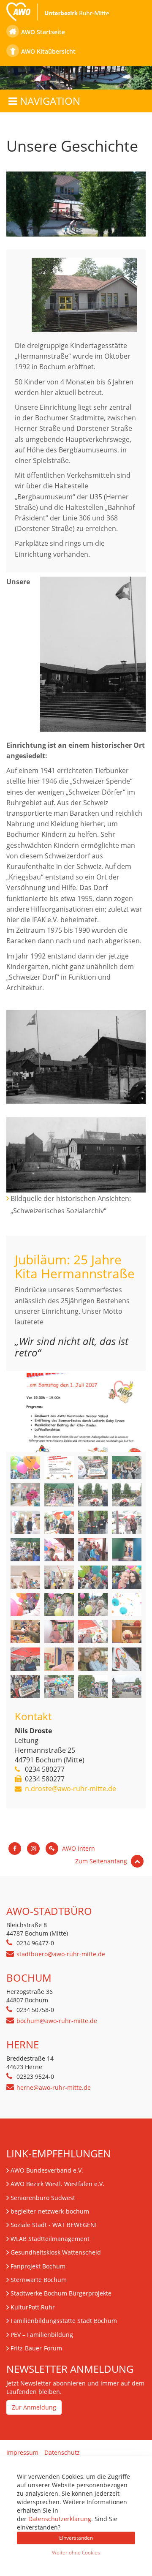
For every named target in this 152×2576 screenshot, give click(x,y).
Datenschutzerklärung (60, 2519)
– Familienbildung (42, 2335)
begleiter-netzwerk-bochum (50, 2211)
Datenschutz (62, 2452)
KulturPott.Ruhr (33, 2307)
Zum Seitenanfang (102, 1861)
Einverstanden (76, 2538)
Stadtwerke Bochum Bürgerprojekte (61, 2293)
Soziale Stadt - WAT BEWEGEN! (54, 2225)
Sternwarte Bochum (39, 2280)
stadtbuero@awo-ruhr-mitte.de (61, 1954)
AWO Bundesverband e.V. (47, 2170)
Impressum (22, 2452)
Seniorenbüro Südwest (43, 2198)
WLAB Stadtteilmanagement (50, 2239)
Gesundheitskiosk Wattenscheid (56, 2252)
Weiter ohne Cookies (76, 2553)
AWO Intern (78, 1848)
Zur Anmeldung (34, 2407)
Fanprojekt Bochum (38, 2266)
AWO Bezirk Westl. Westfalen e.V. (57, 2184)
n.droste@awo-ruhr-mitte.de (71, 1789)
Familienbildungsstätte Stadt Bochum (64, 2321)
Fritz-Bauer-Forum (36, 2348)
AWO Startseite (43, 32)
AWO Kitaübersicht (48, 51)
